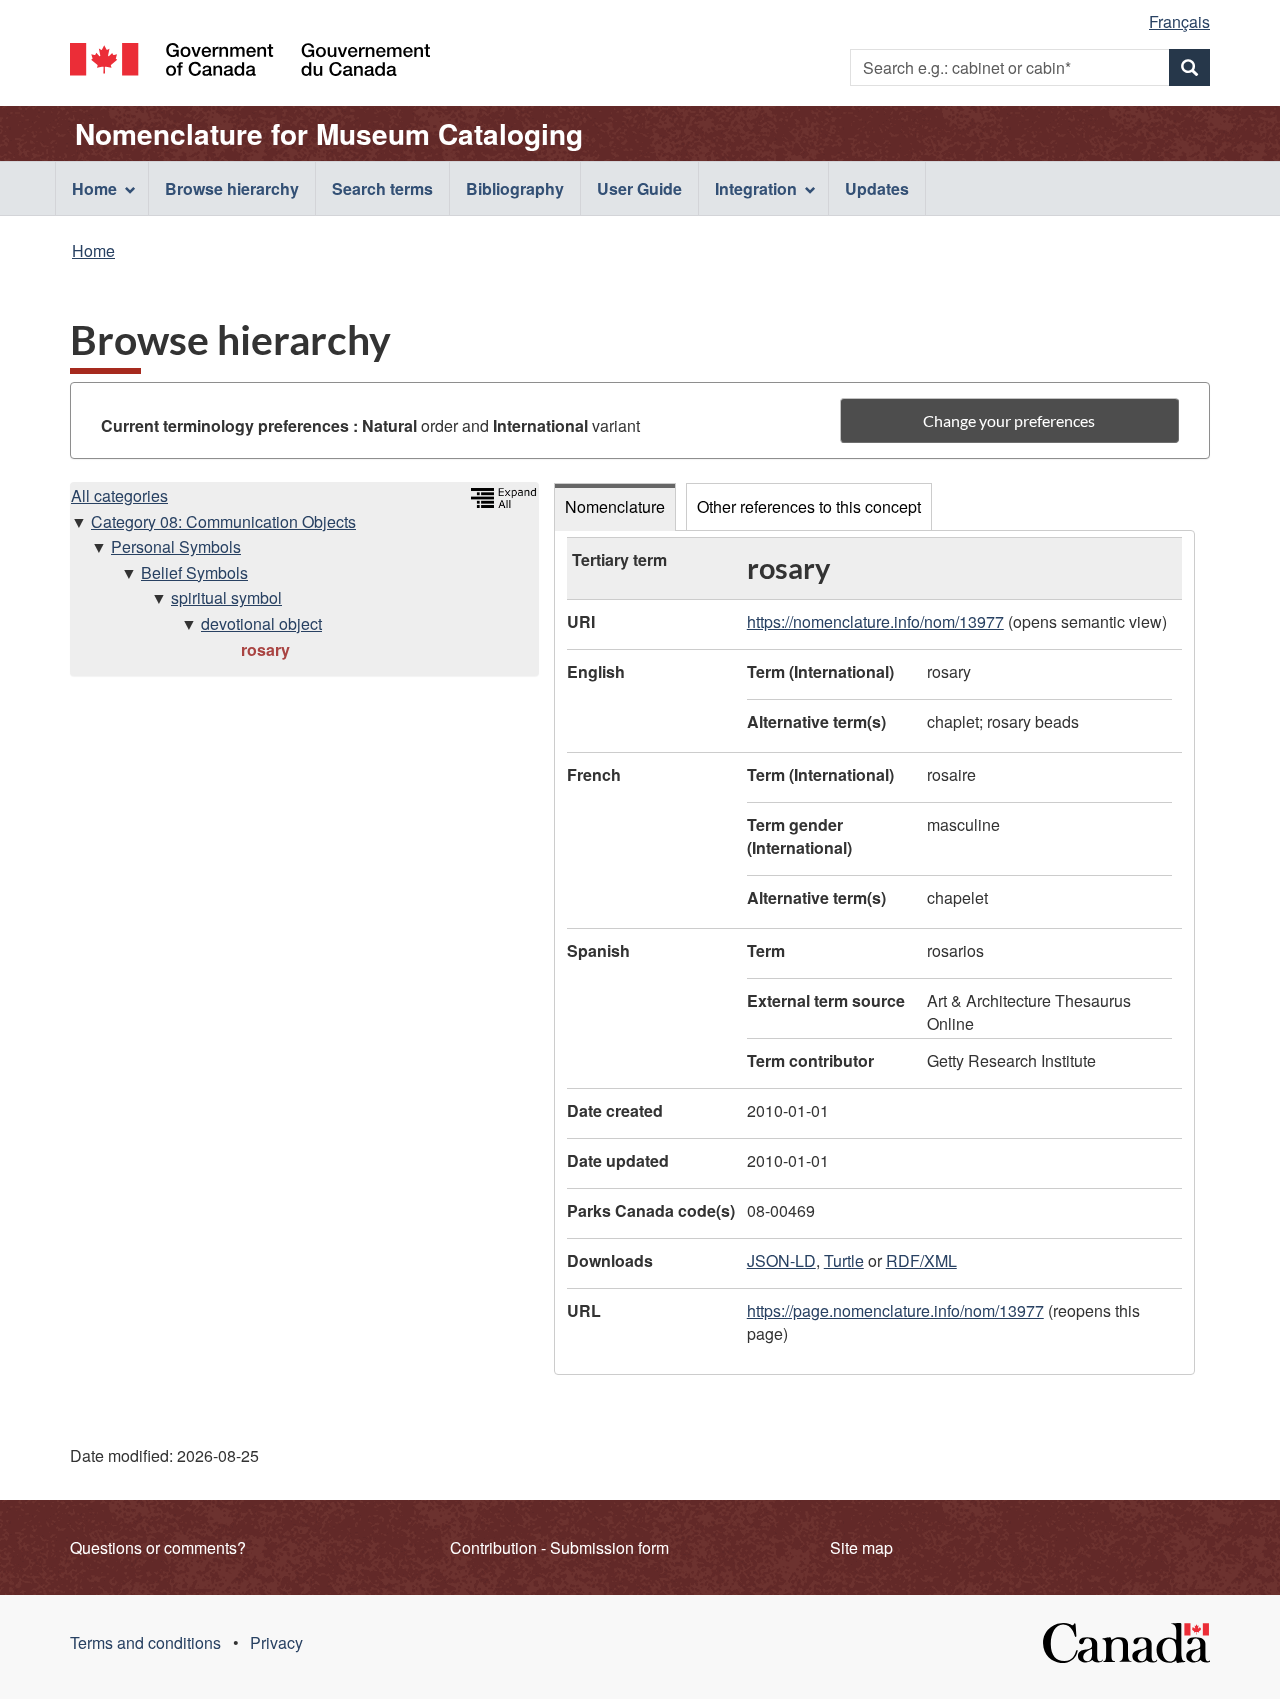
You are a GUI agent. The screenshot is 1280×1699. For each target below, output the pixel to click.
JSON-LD (781, 1260)
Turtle (844, 1260)
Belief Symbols (194, 572)
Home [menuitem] (94, 188)
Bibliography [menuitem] (515, 188)
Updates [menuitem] (877, 188)
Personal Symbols (176, 546)
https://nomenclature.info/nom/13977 (875, 621)
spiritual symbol (226, 597)
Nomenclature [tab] (615, 506)
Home (93, 250)
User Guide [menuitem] (639, 188)
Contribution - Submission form (559, 1547)
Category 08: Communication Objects (223, 521)
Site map (861, 1547)
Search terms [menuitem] (382, 188)
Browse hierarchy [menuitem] (232, 188)
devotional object (261, 623)
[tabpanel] (874, 952)
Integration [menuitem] (756, 188)
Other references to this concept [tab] (809, 506)
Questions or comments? (158, 1547)
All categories (119, 495)
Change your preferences (1009, 420)
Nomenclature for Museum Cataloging (329, 134)
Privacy (276, 1642)
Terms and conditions (145, 1642)
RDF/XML (921, 1260)
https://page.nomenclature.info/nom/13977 (895, 1310)
